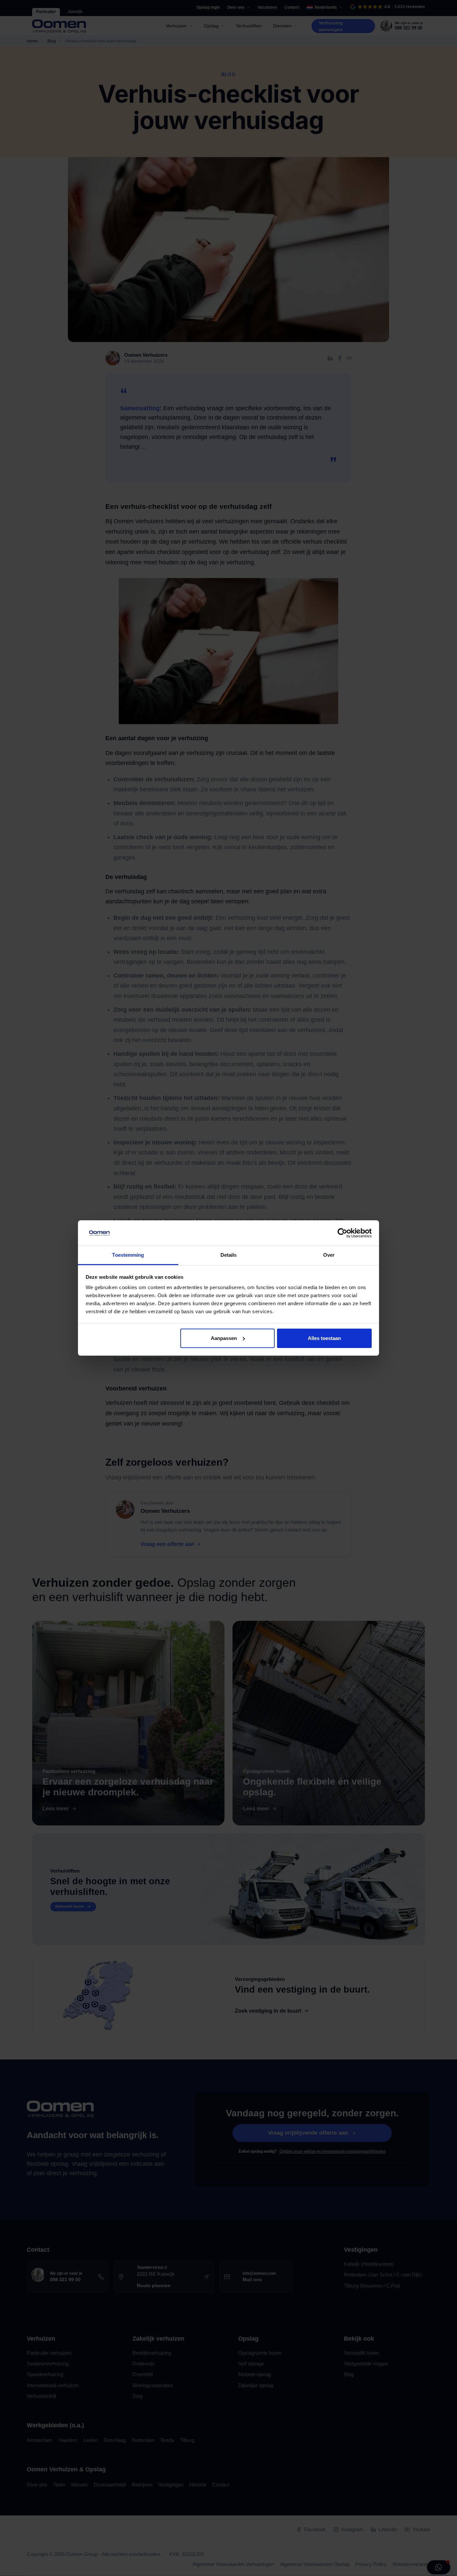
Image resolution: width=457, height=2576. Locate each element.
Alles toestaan (324, 1338)
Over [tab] (329, 1255)
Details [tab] (229, 1255)
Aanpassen (224, 1338)
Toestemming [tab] (128, 1255)
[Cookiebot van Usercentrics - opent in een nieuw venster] (342, 1233)
